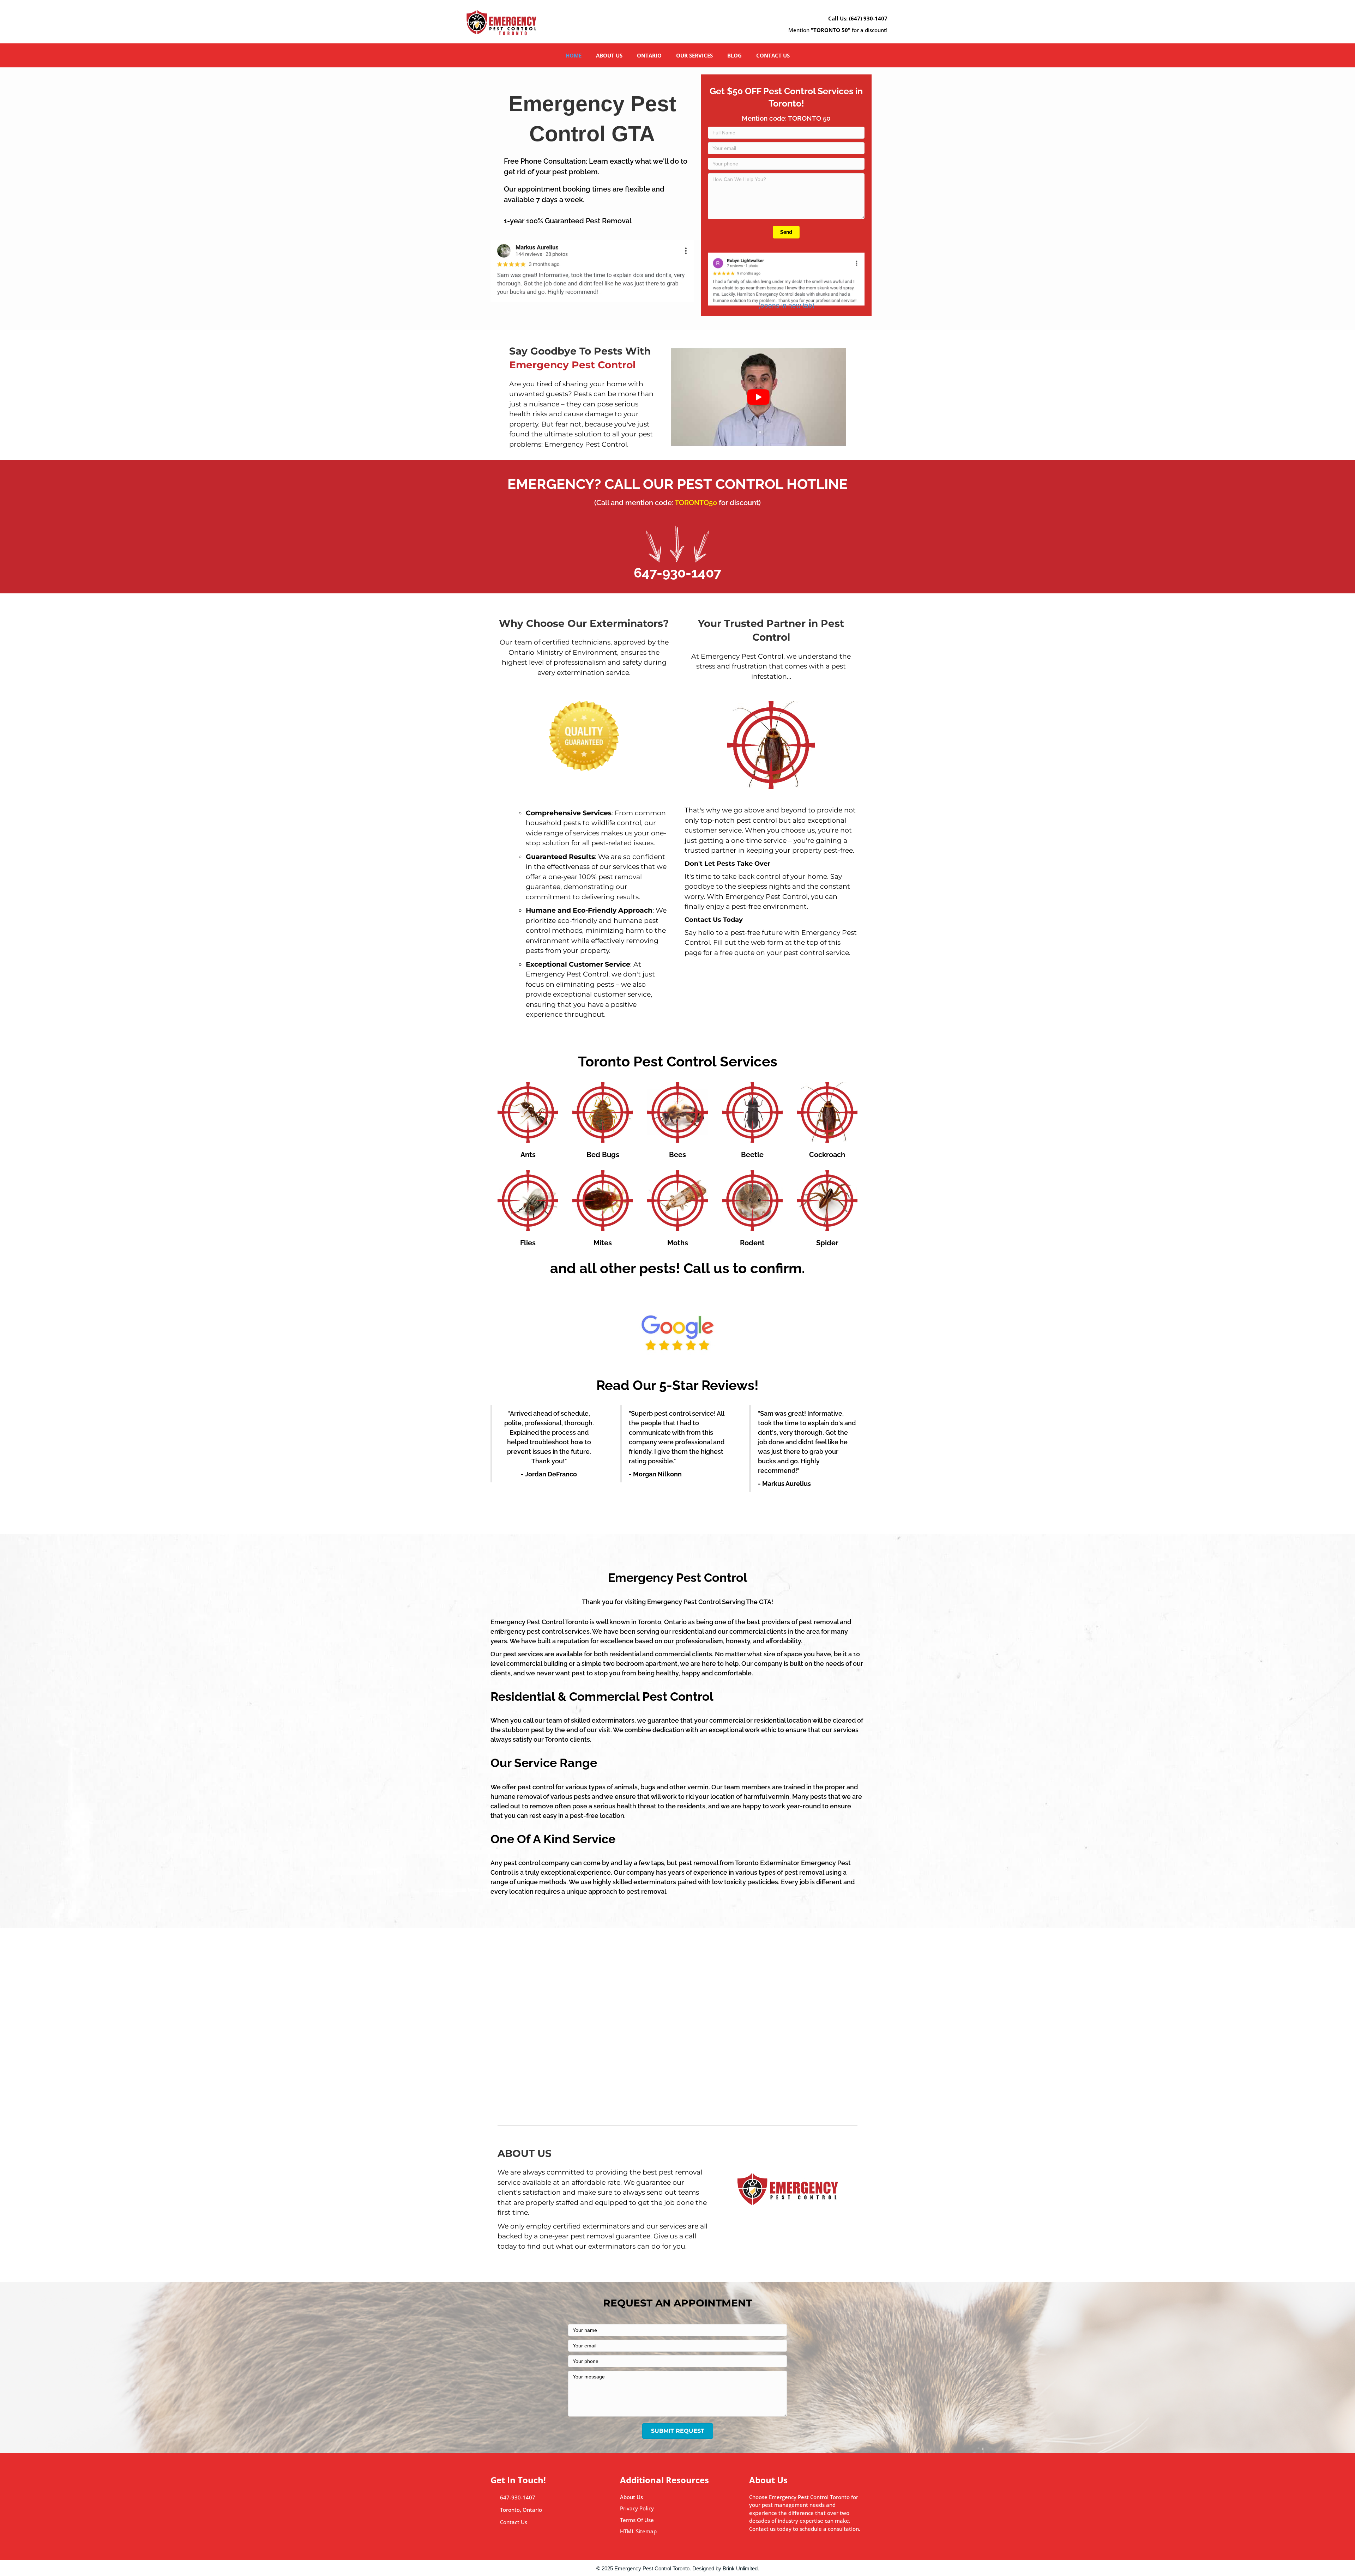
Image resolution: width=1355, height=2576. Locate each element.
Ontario (649, 55)
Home (574, 55)
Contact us (773, 55)
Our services (694, 55)
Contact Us (514, 2522)
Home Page (523, 2071)
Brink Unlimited (740, 2568)
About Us (631, 2497)
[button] (786, 232)
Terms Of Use (637, 2520)
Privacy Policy (637, 2508)
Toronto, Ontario (521, 2510)
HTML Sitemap (638, 2531)
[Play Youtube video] (758, 397)
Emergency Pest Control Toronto (652, 2568)
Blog (734, 55)
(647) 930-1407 (868, 18)
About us (609, 55)
